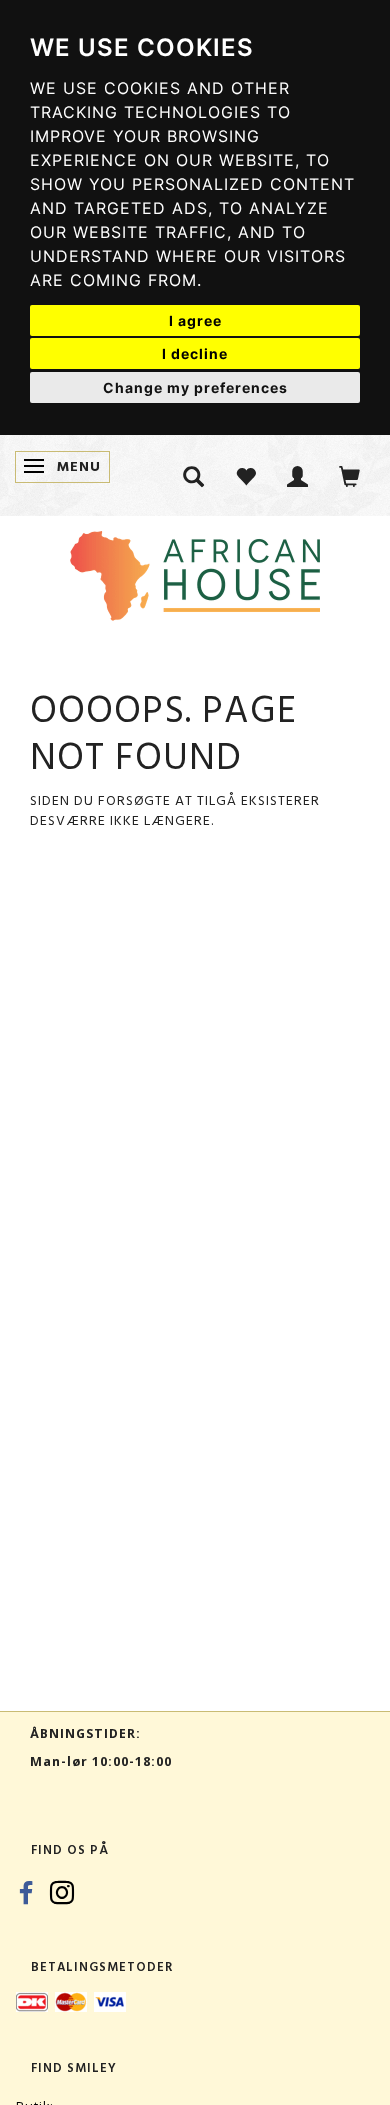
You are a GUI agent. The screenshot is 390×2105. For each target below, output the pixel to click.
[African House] (195, 571)
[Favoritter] (246, 475)
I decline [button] (195, 353)
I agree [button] (195, 320)
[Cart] (350, 475)
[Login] (298, 475)
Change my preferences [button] (195, 387)
